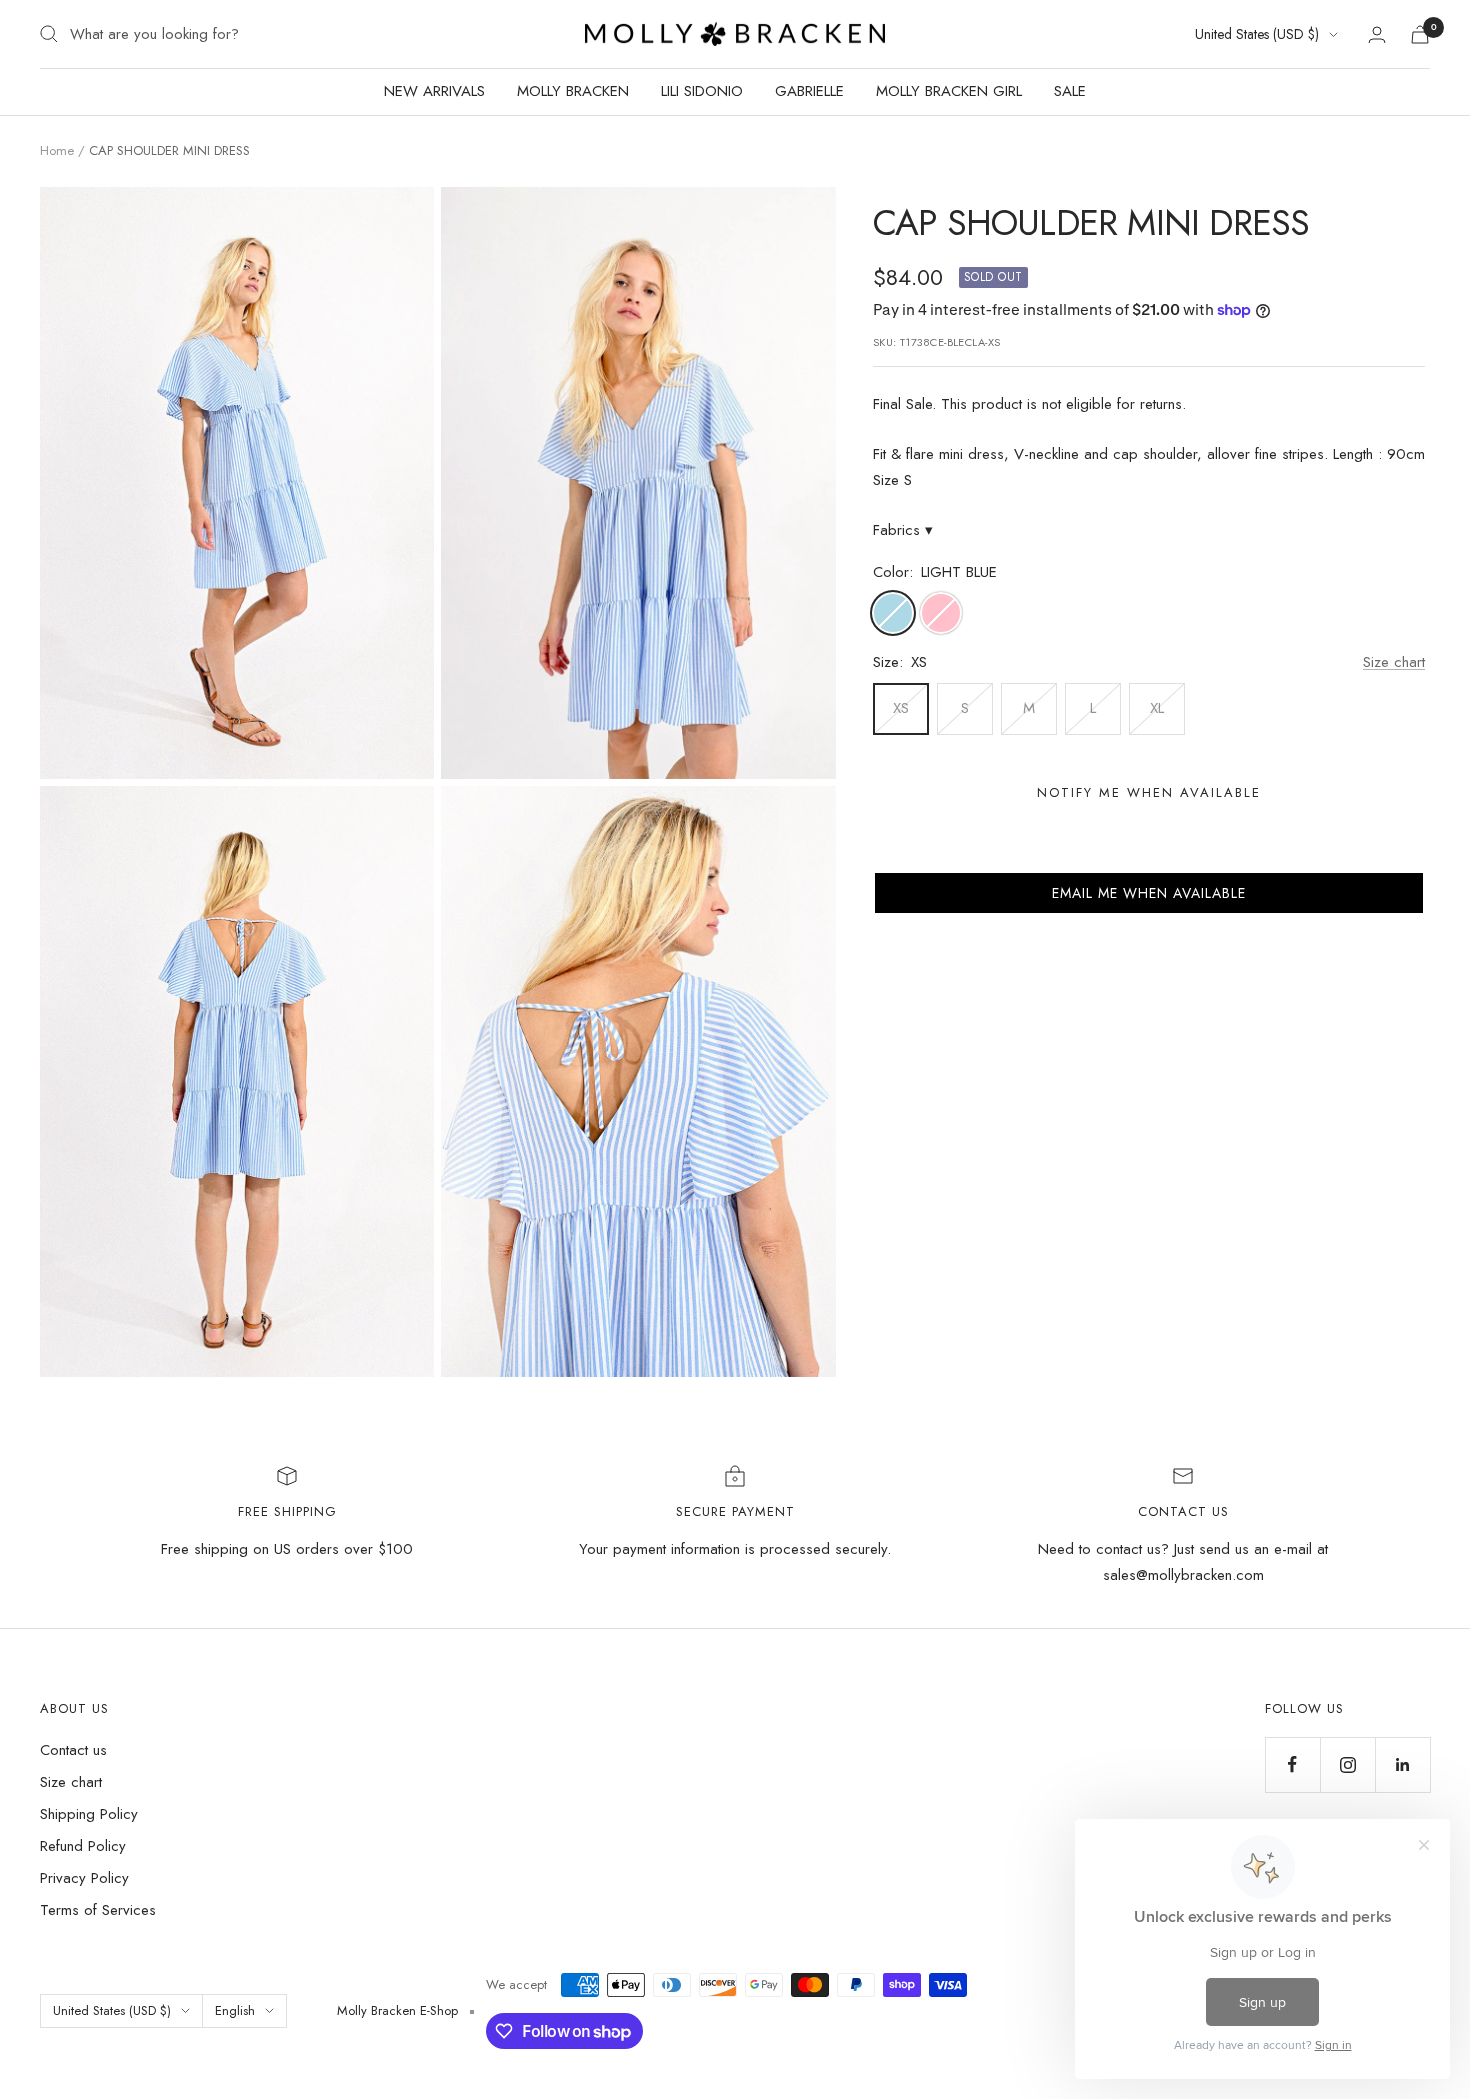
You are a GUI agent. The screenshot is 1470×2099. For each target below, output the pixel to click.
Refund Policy (83, 1846)
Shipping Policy (89, 1814)
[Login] (1377, 34)
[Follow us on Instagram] (1347, 1764)
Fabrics (903, 530)
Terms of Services (98, 1910)
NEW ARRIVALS (434, 91)
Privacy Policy (84, 1878)
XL (1157, 708)
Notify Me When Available (1149, 792)
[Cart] (1420, 34)
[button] (1149, 893)
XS (901, 708)
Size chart (1394, 662)
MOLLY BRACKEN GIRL (949, 91)
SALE (1070, 91)
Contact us (73, 1750)
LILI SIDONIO (702, 91)
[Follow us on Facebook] (1292, 1764)
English (235, 2010)
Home (57, 150)
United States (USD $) (1257, 34)
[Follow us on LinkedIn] (1402, 1764)
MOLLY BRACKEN (573, 91)
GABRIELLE (809, 91)
